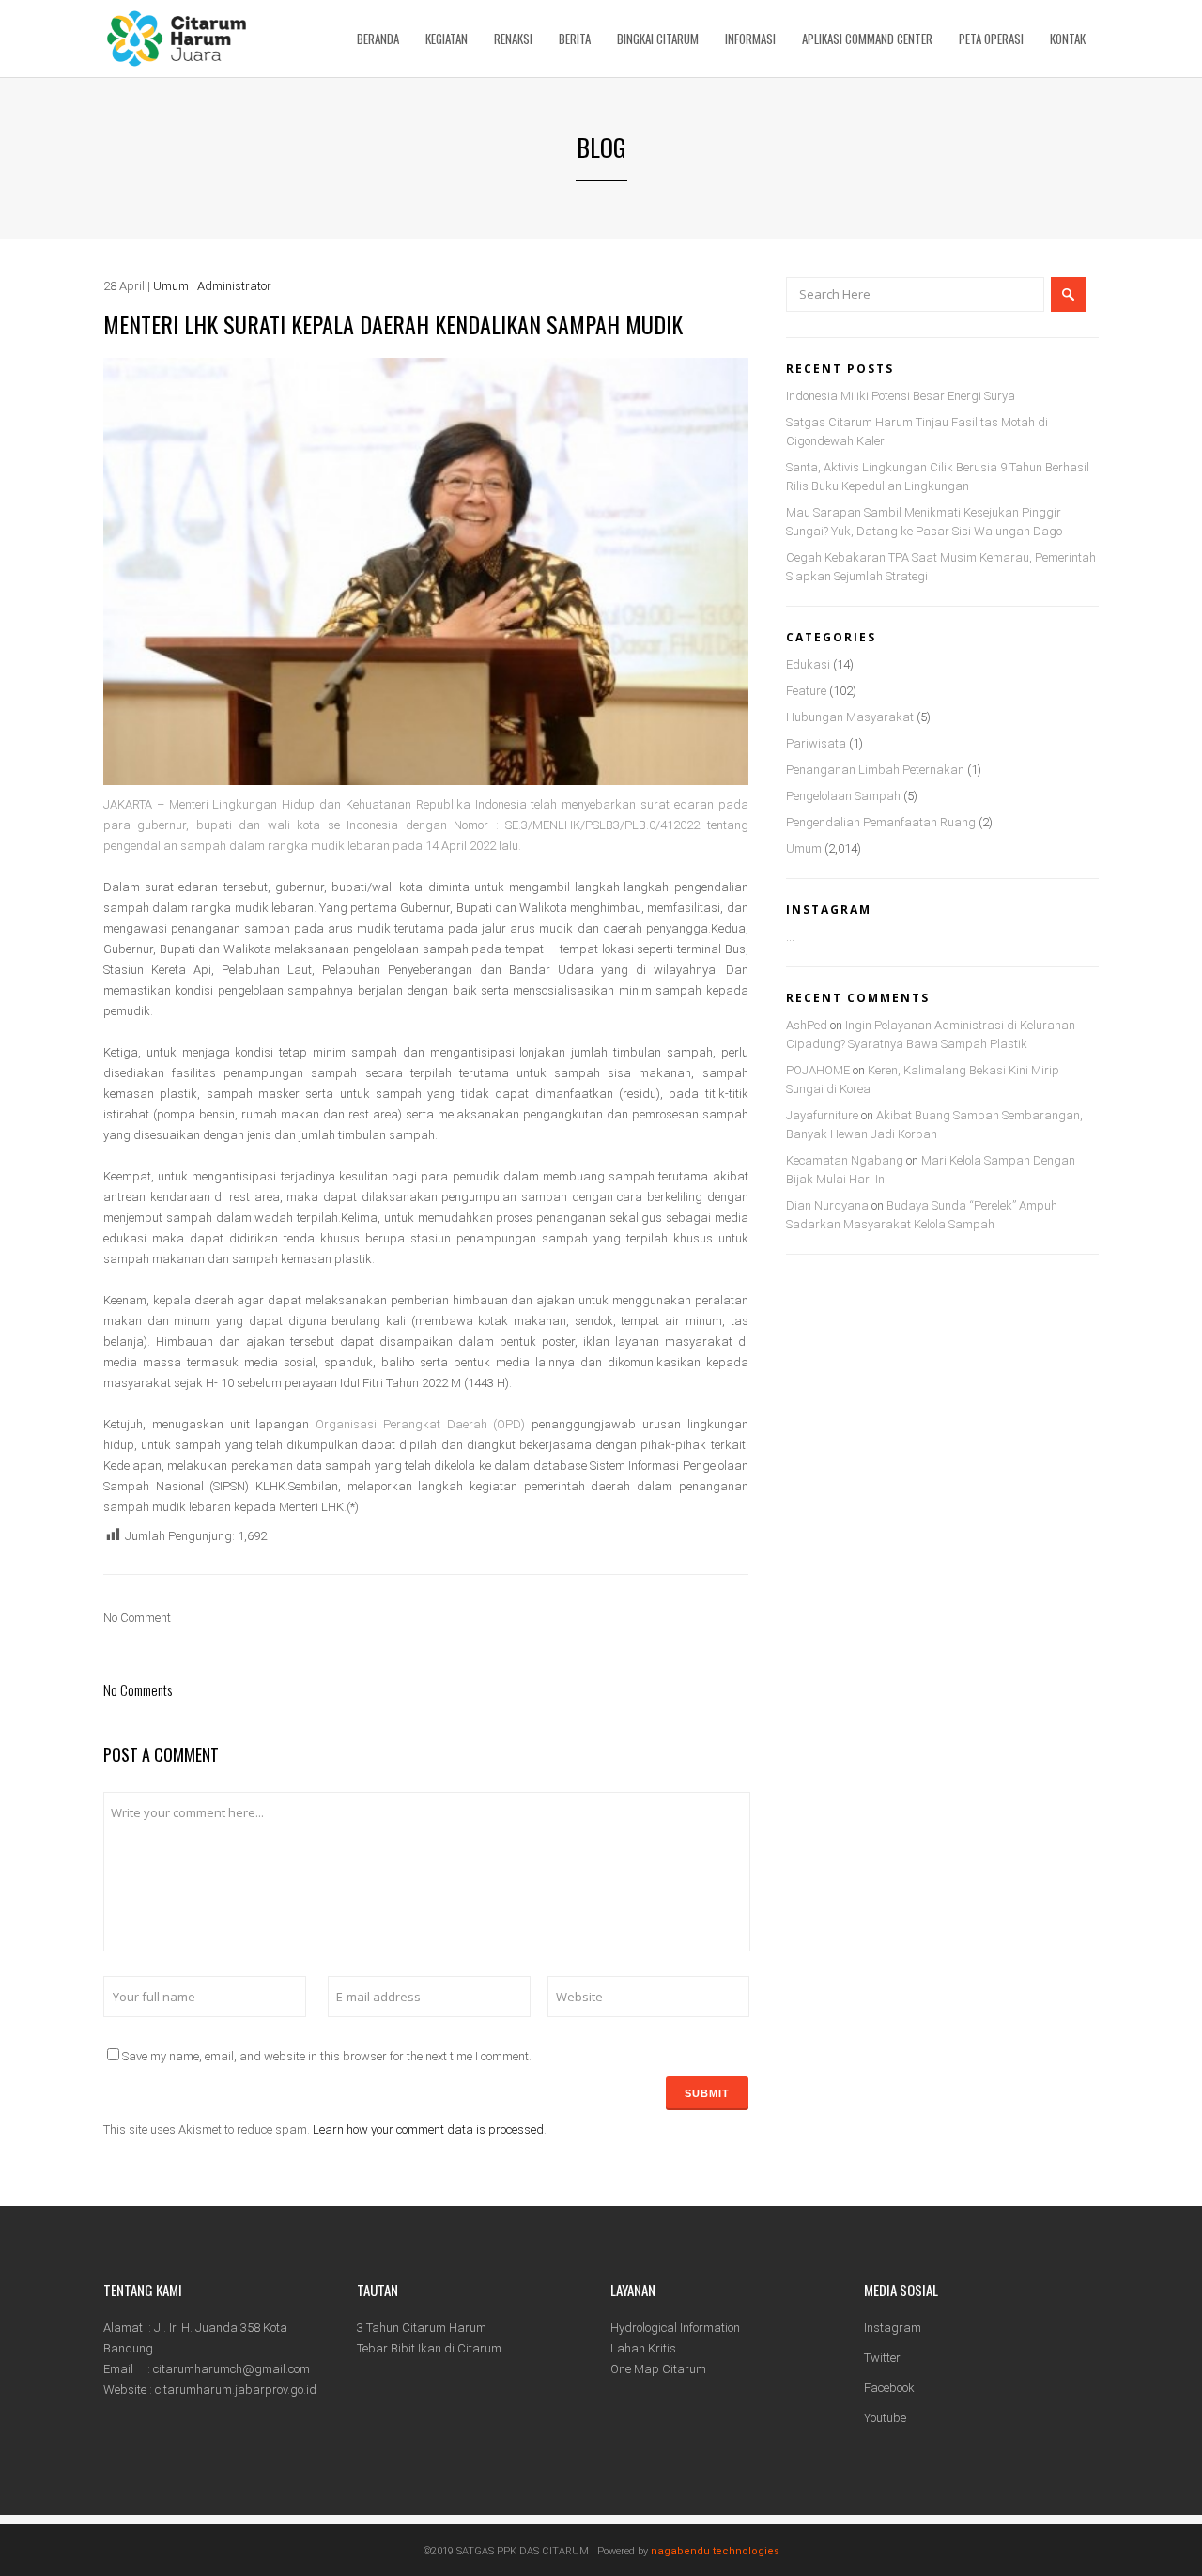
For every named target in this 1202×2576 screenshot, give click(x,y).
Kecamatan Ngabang (845, 1160)
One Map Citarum (658, 2369)
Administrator (234, 286)
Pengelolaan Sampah (843, 796)
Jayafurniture (822, 1115)
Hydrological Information (675, 2328)
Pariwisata (816, 743)
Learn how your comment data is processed (428, 2129)
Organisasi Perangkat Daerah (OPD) (420, 1424)
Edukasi (808, 664)
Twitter (882, 2358)
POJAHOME (818, 1070)
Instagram (893, 2328)
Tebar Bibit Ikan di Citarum (429, 2348)
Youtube (885, 2418)
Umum (171, 286)
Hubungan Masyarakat (850, 717)
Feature (806, 691)
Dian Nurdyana (827, 1205)
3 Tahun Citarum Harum (422, 2328)
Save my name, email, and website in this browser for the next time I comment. (327, 2056)
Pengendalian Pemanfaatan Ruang (881, 822)
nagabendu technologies (715, 2551)
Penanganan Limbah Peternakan (875, 770)
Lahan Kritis (643, 2348)
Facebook (889, 2388)
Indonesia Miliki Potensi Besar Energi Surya (901, 396)
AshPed (807, 1025)
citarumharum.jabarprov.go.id (236, 2390)
